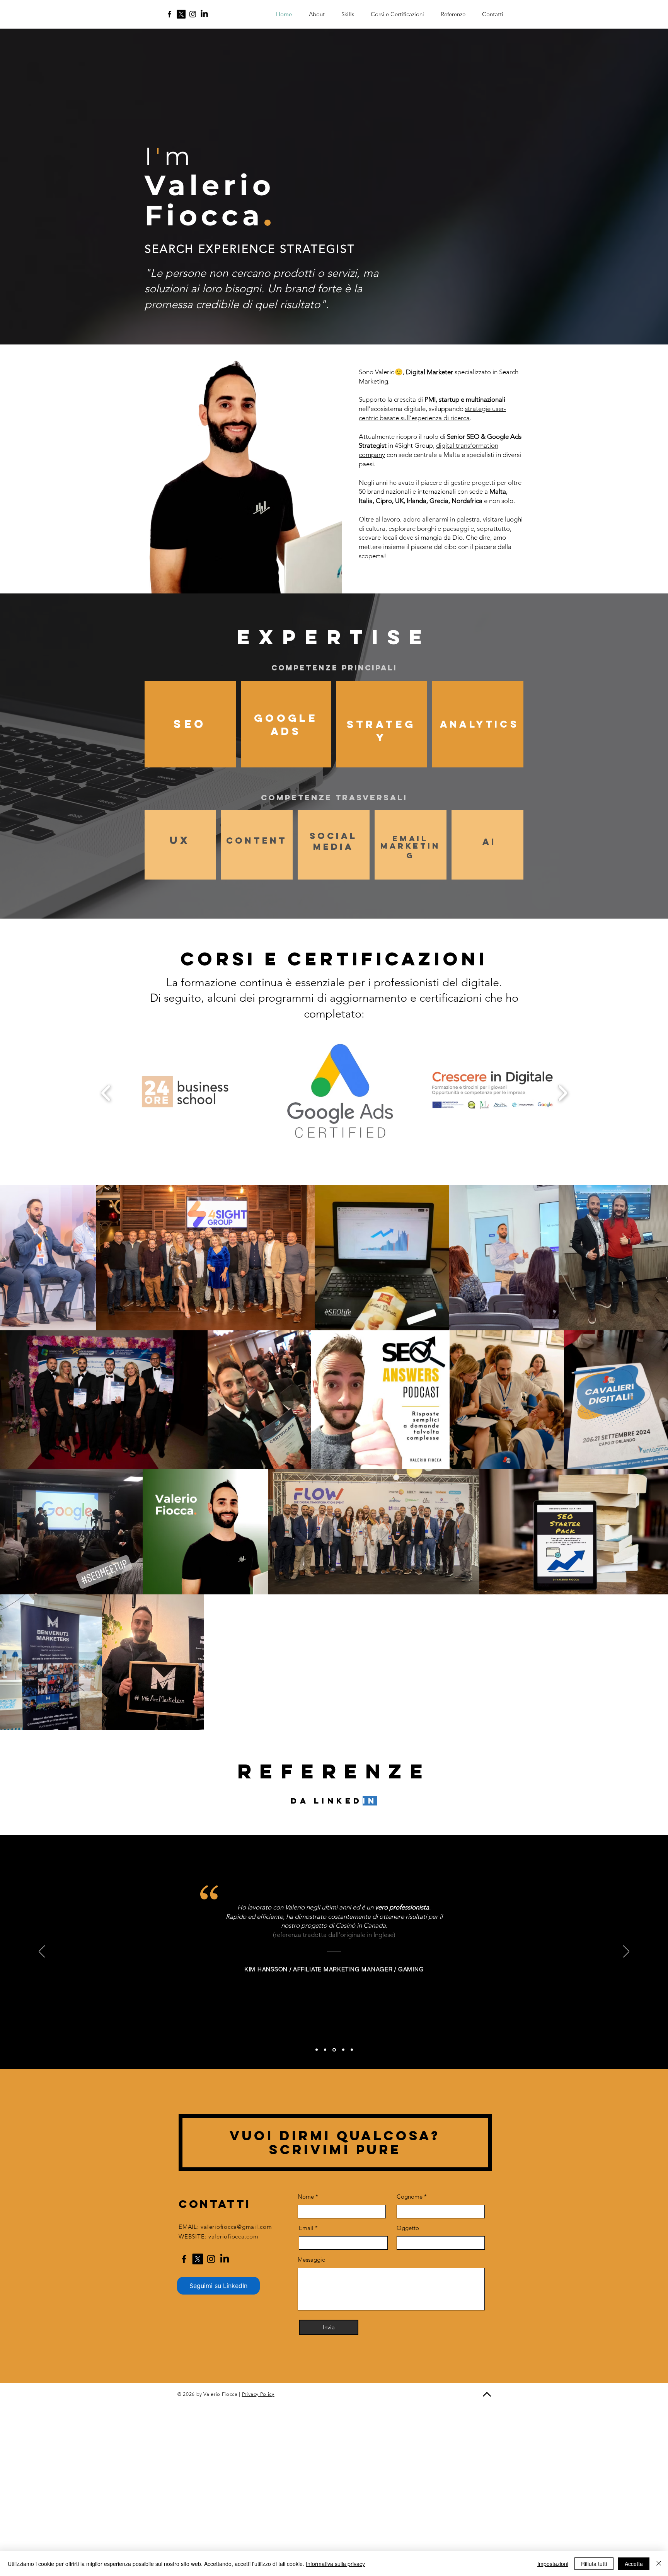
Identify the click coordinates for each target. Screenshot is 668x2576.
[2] (325, 2050)
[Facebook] (170, 14)
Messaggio (312, 2260)
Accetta (634, 2564)
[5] (352, 2050)
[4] (343, 2050)
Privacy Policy (258, 2394)
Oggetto (408, 2228)
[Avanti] (626, 1952)
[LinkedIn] (204, 14)
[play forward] (563, 1093)
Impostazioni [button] (553, 2564)
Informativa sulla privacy (335, 2564)
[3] (334, 2050)
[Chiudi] (659, 2564)
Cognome (410, 2197)
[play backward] (106, 1093)
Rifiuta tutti (594, 2564)
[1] (317, 2050)
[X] (181, 14)
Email (306, 2228)
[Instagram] (193, 14)
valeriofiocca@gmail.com (236, 2227)
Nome (306, 2197)
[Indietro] (42, 1952)
